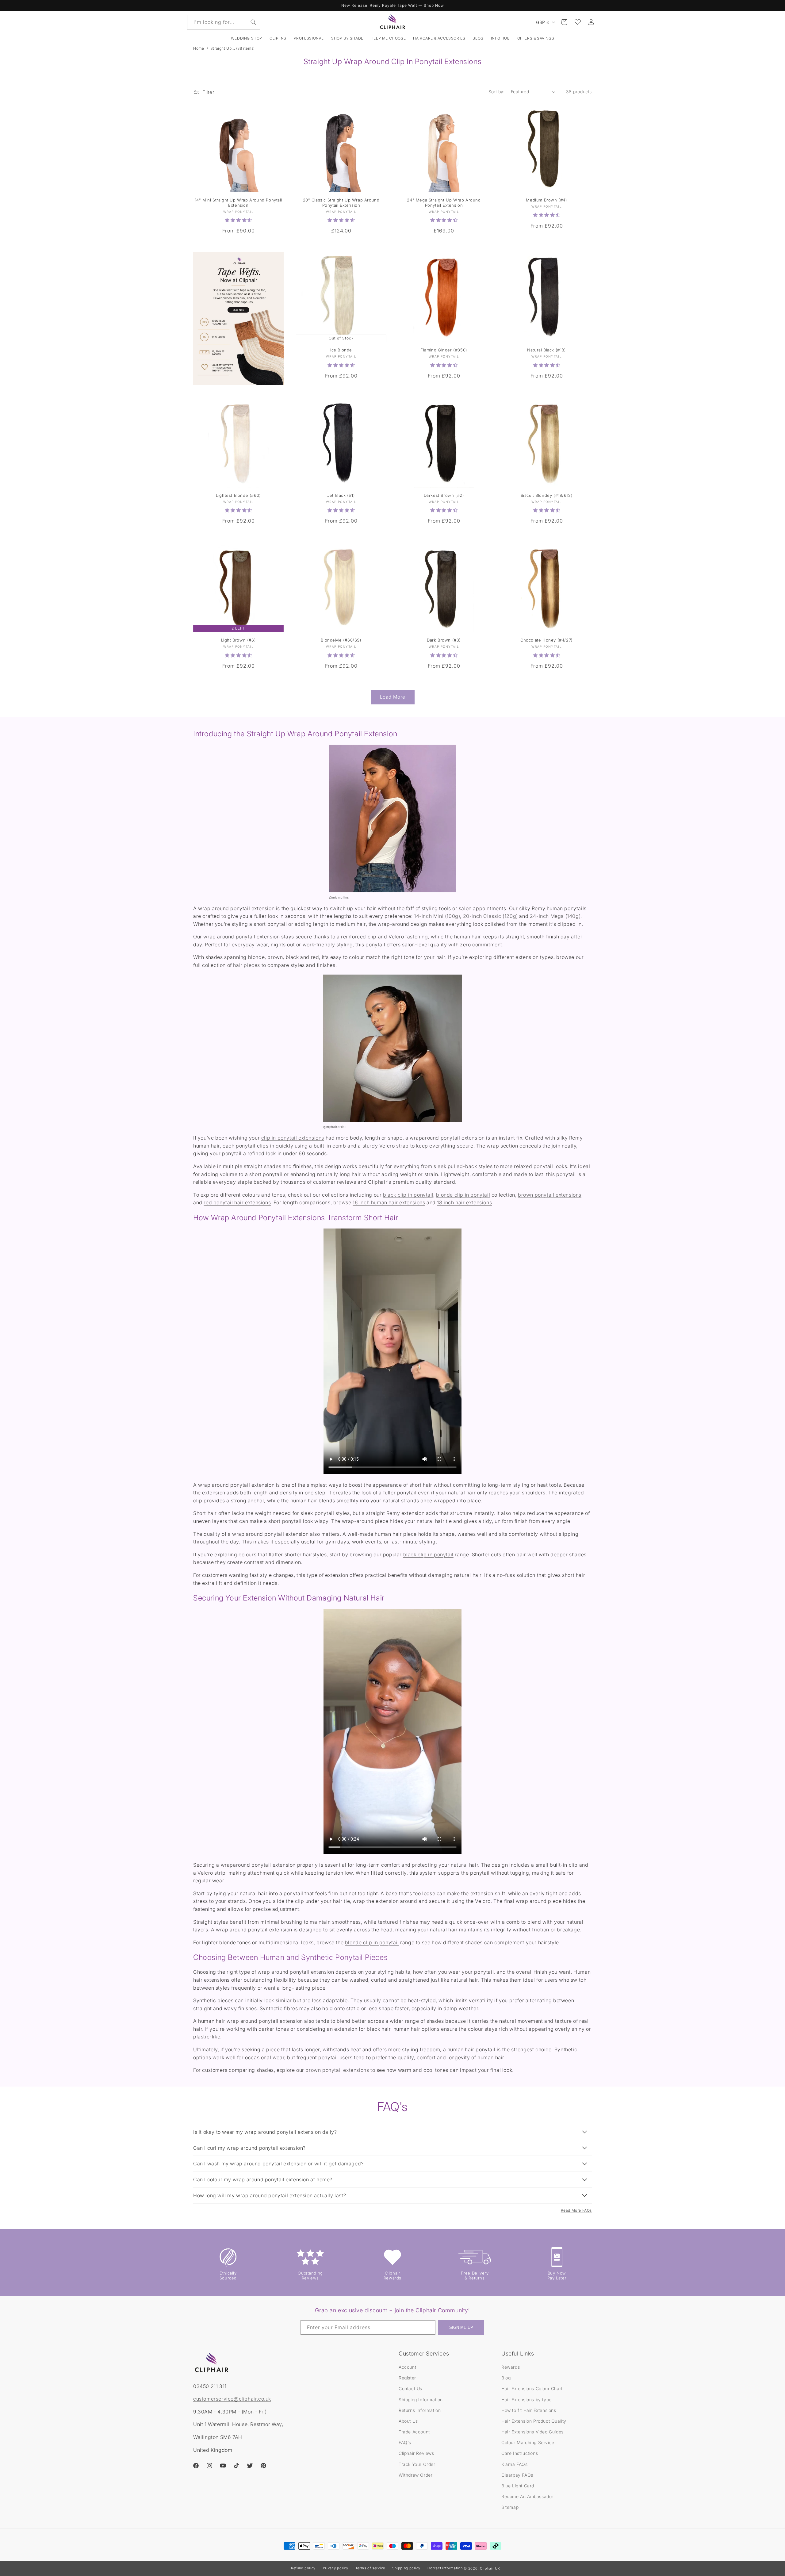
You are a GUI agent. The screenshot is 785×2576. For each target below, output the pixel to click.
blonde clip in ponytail (463, 1195)
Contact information (445, 2568)
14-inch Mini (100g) (437, 916)
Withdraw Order (415, 2475)
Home (199, 48)
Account (407, 2367)
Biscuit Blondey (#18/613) (547, 495)
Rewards (511, 2367)
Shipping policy (406, 2568)
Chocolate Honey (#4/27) (546, 640)
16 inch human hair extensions (389, 1202)
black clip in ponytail (408, 1195)
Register (407, 2378)
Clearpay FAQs (517, 2475)
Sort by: (497, 92)
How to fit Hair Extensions (529, 2410)
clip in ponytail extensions (293, 1138)
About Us (408, 2421)
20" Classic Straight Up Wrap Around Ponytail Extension (341, 203)
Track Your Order (417, 2464)
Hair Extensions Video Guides (532, 2432)
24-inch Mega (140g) (555, 916)
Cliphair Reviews (416, 2453)
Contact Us (410, 2388)
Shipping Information (421, 2400)
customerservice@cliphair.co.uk (232, 2399)
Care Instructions (520, 2453)
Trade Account (414, 2432)
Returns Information (420, 2410)
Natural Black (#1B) (546, 350)
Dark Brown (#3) (444, 640)
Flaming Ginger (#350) (444, 350)
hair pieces (247, 965)
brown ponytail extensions (550, 1195)
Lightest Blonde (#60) (238, 495)
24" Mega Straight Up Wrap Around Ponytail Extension (444, 203)
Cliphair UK (490, 2568)
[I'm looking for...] (253, 22)
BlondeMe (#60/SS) (341, 640)
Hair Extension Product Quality (534, 2421)
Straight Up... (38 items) (233, 48)
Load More (393, 697)
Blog (506, 2378)
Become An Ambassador (527, 2496)
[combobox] (224, 22)
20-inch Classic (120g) (490, 916)
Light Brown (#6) (238, 640)
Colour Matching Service (528, 2442)
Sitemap (510, 2507)
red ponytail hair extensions (237, 1202)
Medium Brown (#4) (546, 200)
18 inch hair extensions (464, 1202)
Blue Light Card (518, 2486)
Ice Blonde (341, 350)
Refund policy (303, 2568)
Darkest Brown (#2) (444, 495)
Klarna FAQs (515, 2464)
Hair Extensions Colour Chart (532, 2388)
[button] (278, 38)
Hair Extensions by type (527, 2400)
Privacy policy (336, 2568)
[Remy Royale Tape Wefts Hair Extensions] (238, 318)
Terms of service (370, 2568)
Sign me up (461, 2327)
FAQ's (405, 2442)
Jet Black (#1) (341, 495)
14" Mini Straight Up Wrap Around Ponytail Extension (239, 203)
